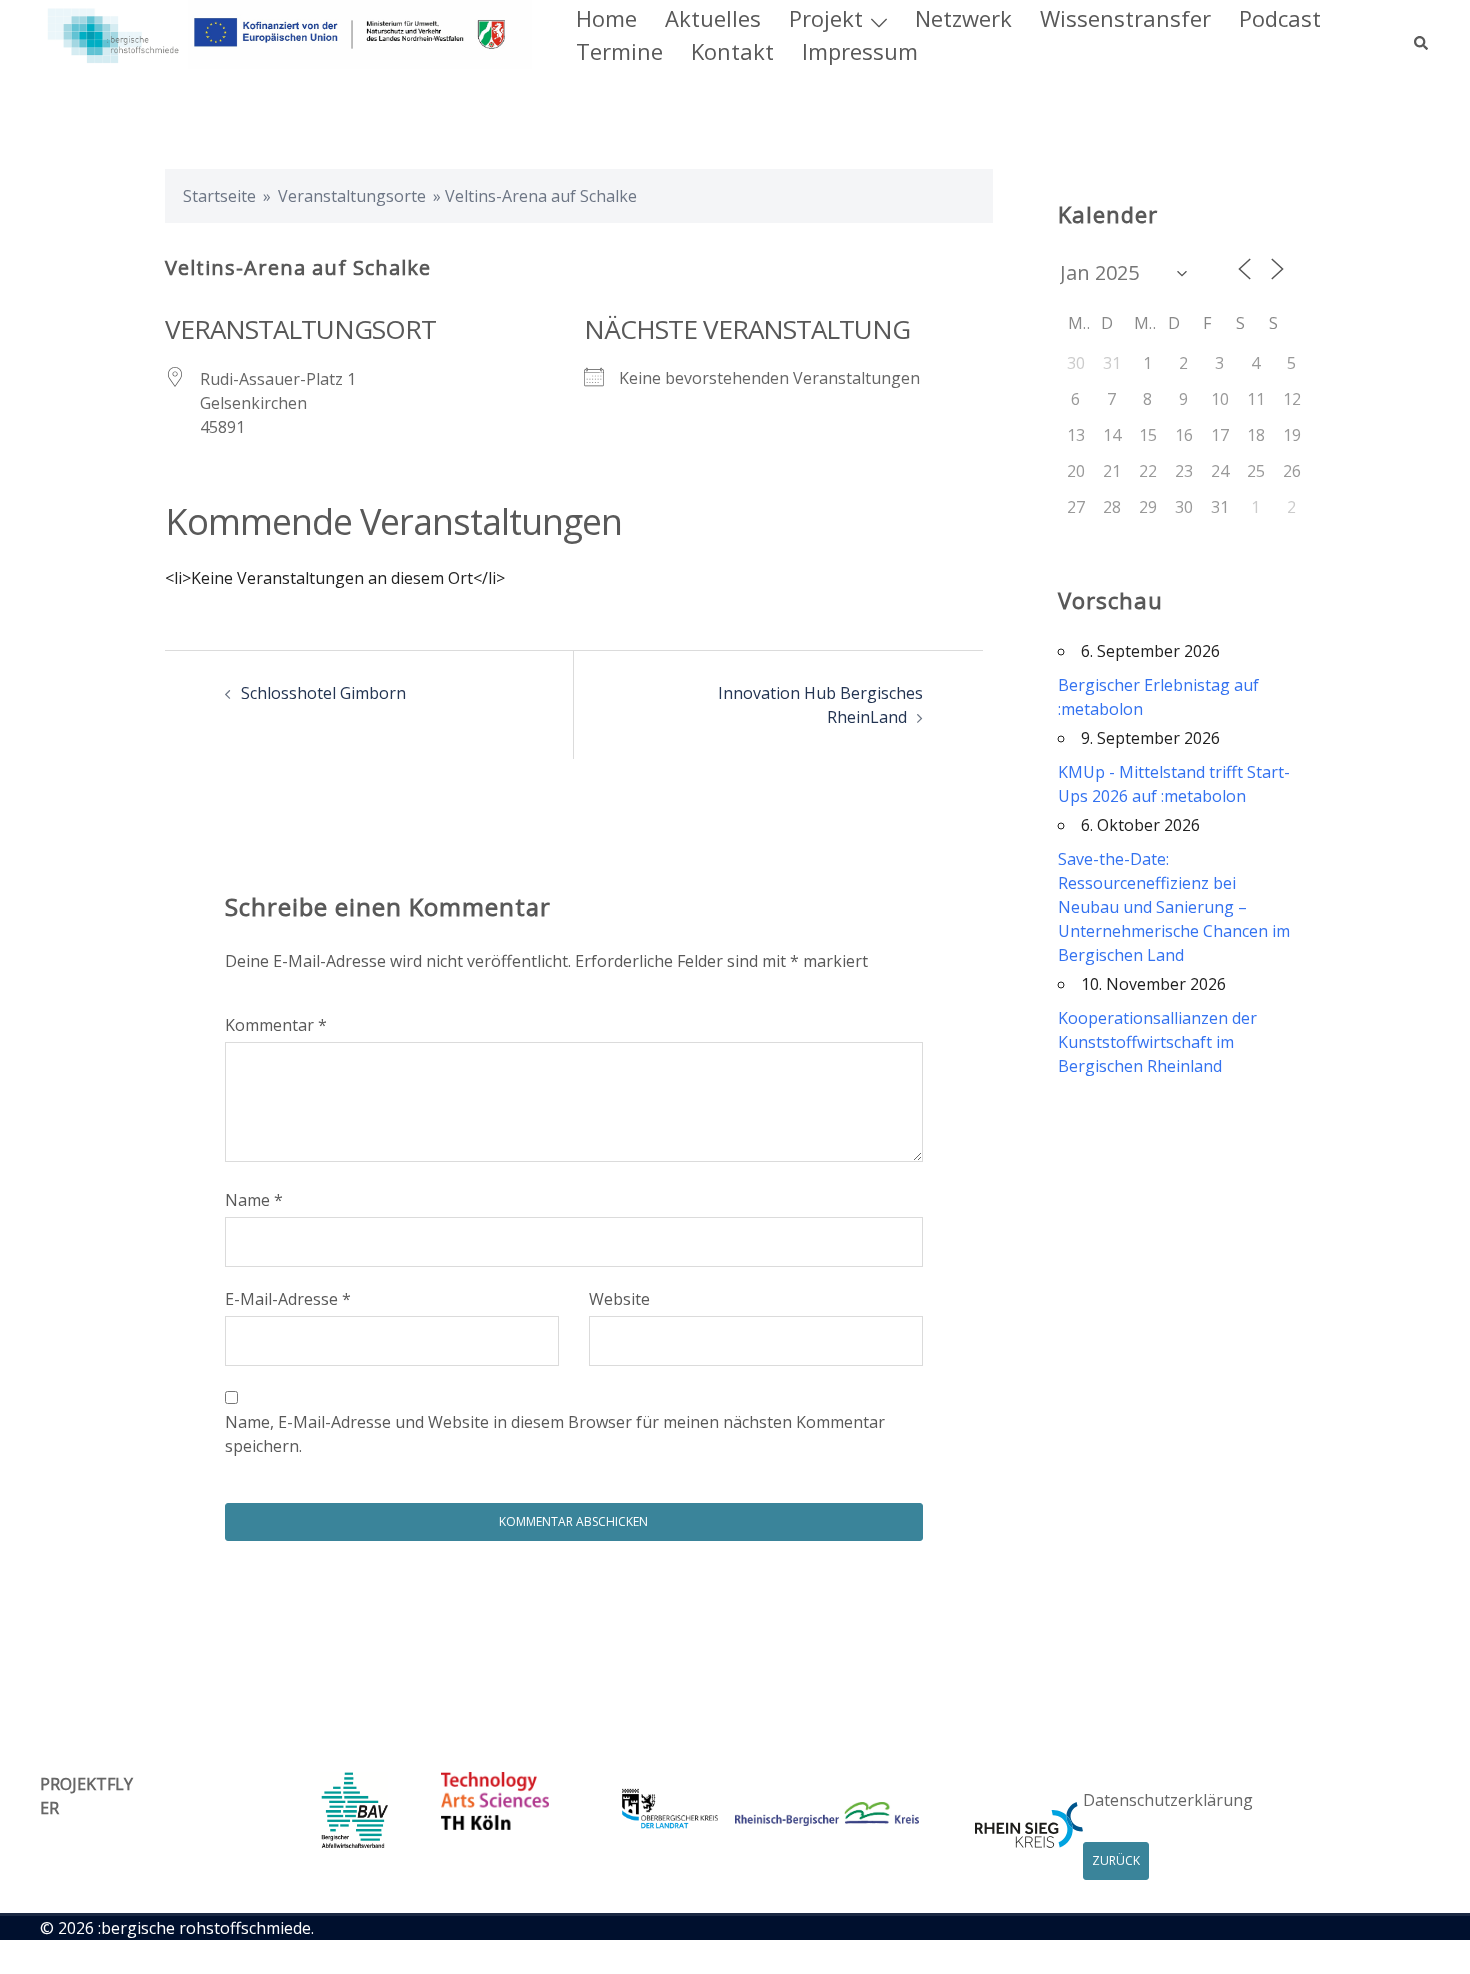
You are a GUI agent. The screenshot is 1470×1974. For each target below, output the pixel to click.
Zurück (1116, 1860)
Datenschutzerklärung (1168, 1800)
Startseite (219, 196)
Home (606, 18)
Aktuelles (713, 18)
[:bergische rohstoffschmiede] (286, 33)
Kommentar (276, 1025)
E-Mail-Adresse (288, 1299)
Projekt (826, 18)
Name (254, 1200)
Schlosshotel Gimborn (323, 693)
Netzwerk (963, 18)
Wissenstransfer (1125, 18)
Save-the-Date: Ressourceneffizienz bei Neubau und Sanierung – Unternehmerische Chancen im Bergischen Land (1174, 907)
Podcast (1280, 18)
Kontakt (732, 51)
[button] (1422, 34)
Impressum (860, 51)
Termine (619, 51)
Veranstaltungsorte (352, 196)
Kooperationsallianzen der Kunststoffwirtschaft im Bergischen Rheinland (1157, 1042)
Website (619, 1299)
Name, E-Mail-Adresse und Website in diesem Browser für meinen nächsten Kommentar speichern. (555, 1434)
